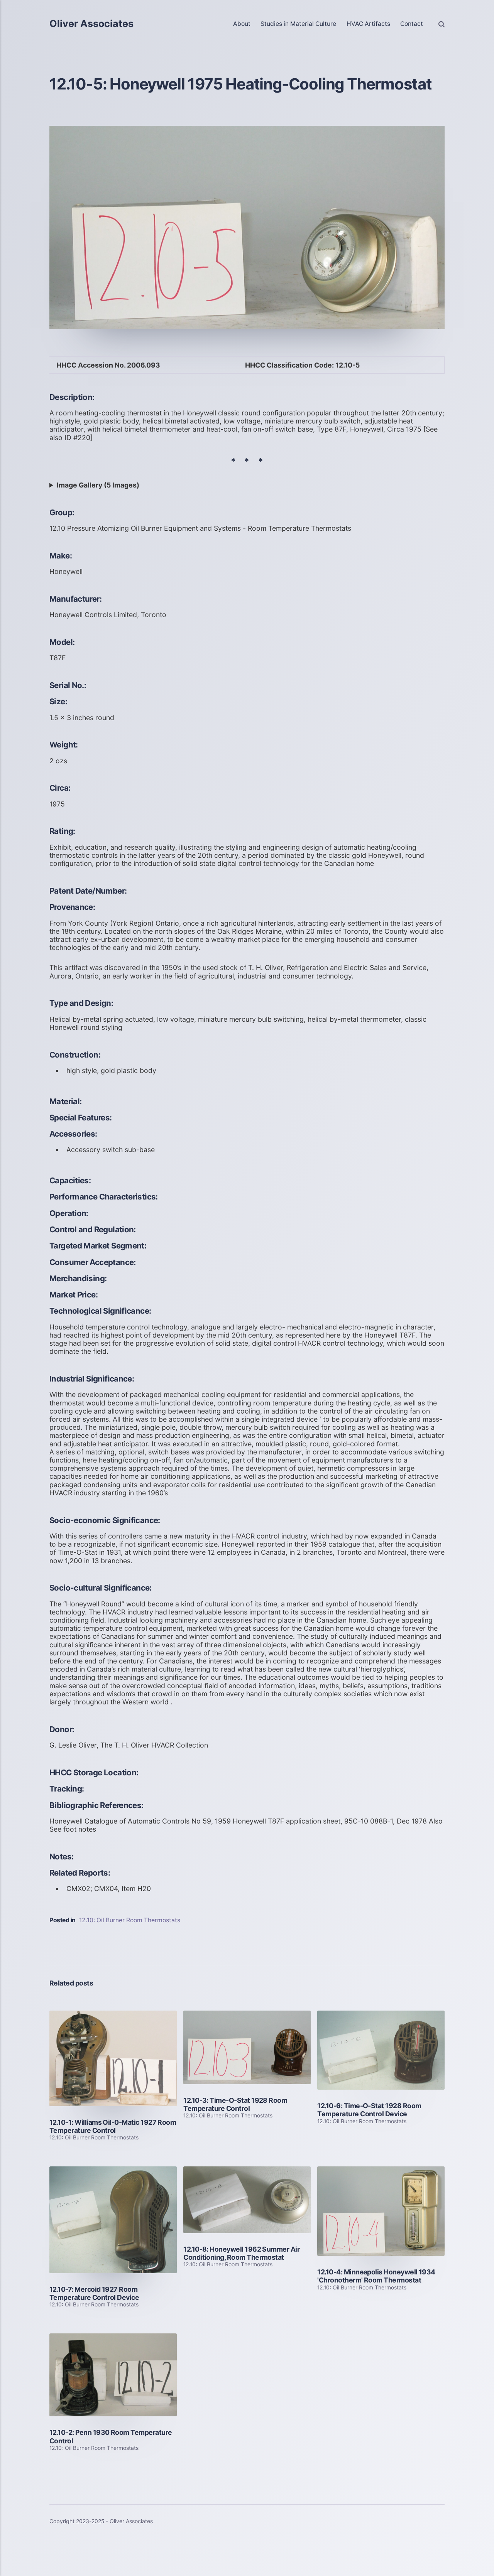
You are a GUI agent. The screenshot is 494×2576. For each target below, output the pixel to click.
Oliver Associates (91, 24)
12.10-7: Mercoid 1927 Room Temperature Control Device (94, 2293)
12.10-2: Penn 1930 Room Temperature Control (111, 2436)
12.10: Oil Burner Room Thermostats (130, 1920)
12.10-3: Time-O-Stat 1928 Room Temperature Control (235, 2104)
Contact (412, 24)
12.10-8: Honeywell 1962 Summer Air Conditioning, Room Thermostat (241, 2253)
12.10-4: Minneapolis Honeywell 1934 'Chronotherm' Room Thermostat (376, 2276)
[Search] (442, 24)
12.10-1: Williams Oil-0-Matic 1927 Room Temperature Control (113, 2126)
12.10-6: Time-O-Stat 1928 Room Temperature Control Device (369, 2110)
